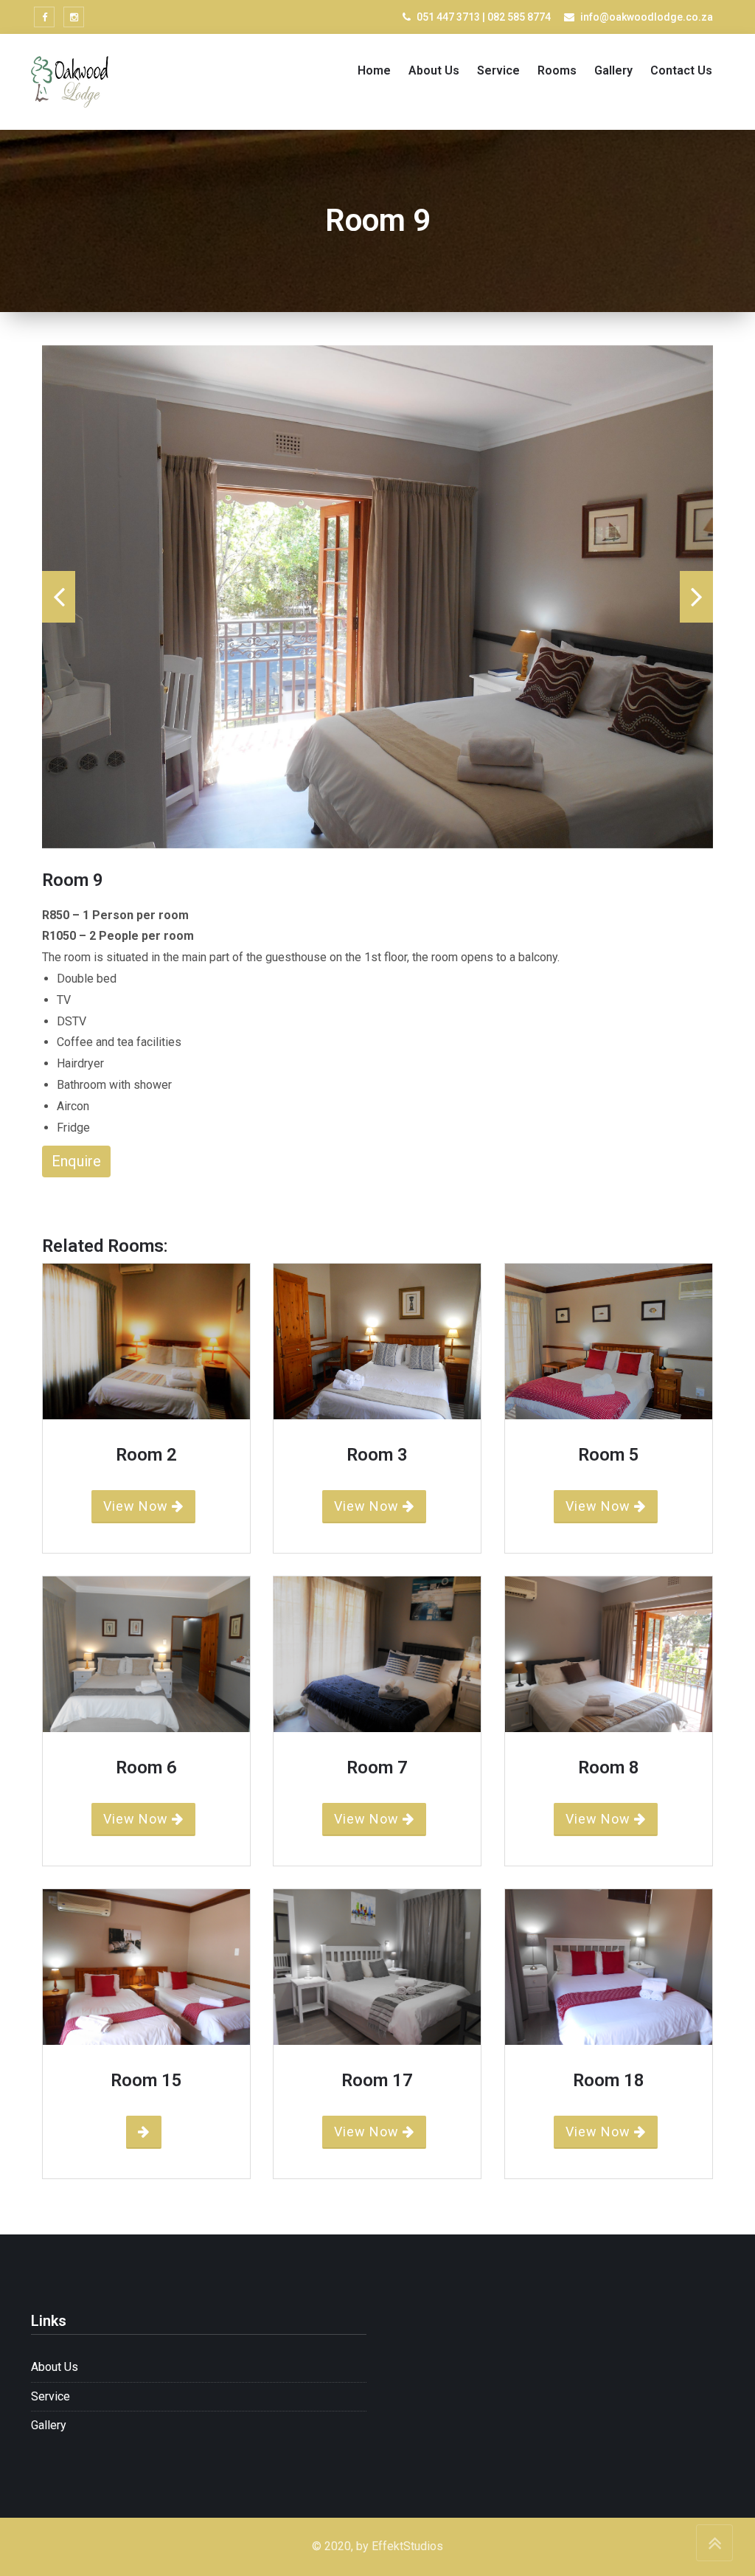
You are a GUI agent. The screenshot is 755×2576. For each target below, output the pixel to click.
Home (374, 70)
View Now (138, 1507)
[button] (59, 597)
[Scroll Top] (714, 2543)
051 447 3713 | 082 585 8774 (484, 17)
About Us (434, 70)
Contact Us (681, 70)
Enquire (76, 1161)
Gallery (613, 70)
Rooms (557, 70)
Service (498, 70)
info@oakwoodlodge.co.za (647, 17)
